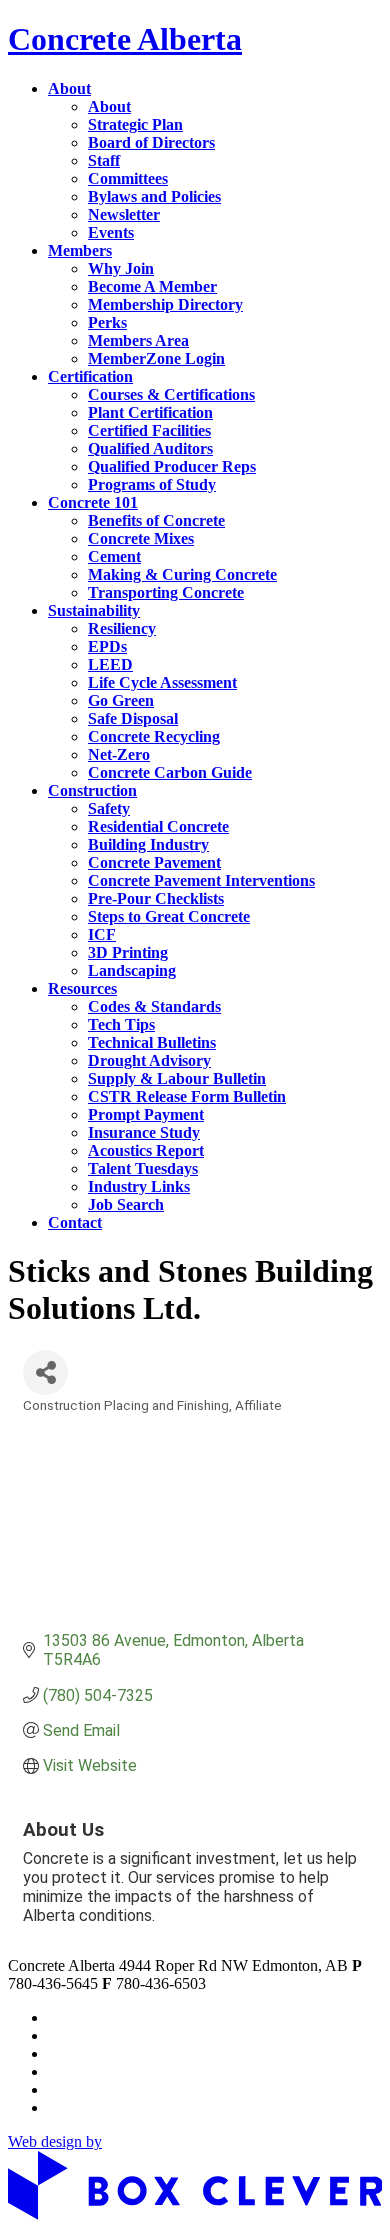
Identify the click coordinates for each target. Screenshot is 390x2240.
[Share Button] (45, 1372)
